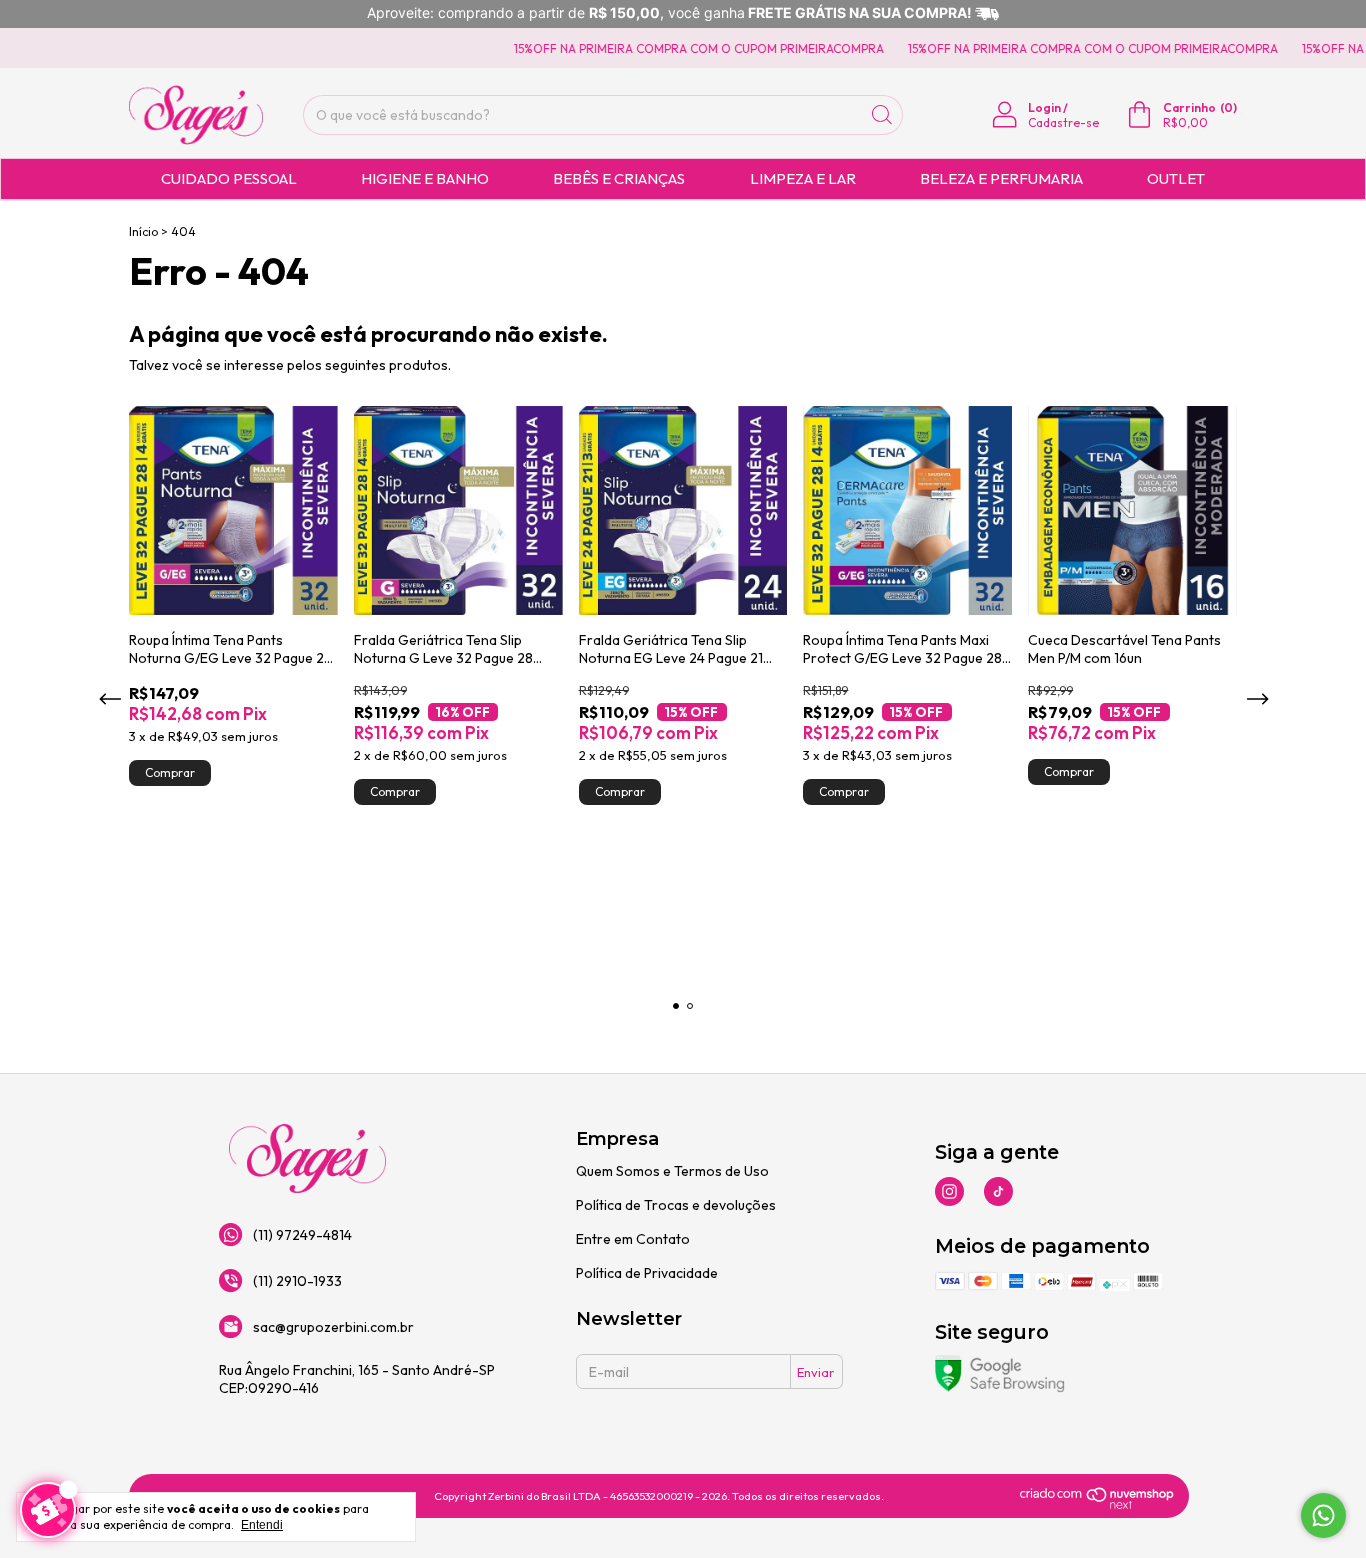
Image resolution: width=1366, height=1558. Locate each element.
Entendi (262, 1525)
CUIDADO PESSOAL (229, 178)
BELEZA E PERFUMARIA (1001, 178)
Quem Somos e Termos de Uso (672, 1171)
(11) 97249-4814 (302, 1235)
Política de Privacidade (647, 1273)
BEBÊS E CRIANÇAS (619, 178)
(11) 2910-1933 (297, 1281)
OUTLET (1176, 178)
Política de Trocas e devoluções (676, 1205)
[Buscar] (882, 115)
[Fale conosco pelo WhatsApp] (1323, 1515)
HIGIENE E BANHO (425, 178)
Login (1044, 107)
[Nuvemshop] (1097, 1505)
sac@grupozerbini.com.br (333, 1327)
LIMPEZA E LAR (803, 178)
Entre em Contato (633, 1239)
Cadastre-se (1063, 122)
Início (143, 231)
